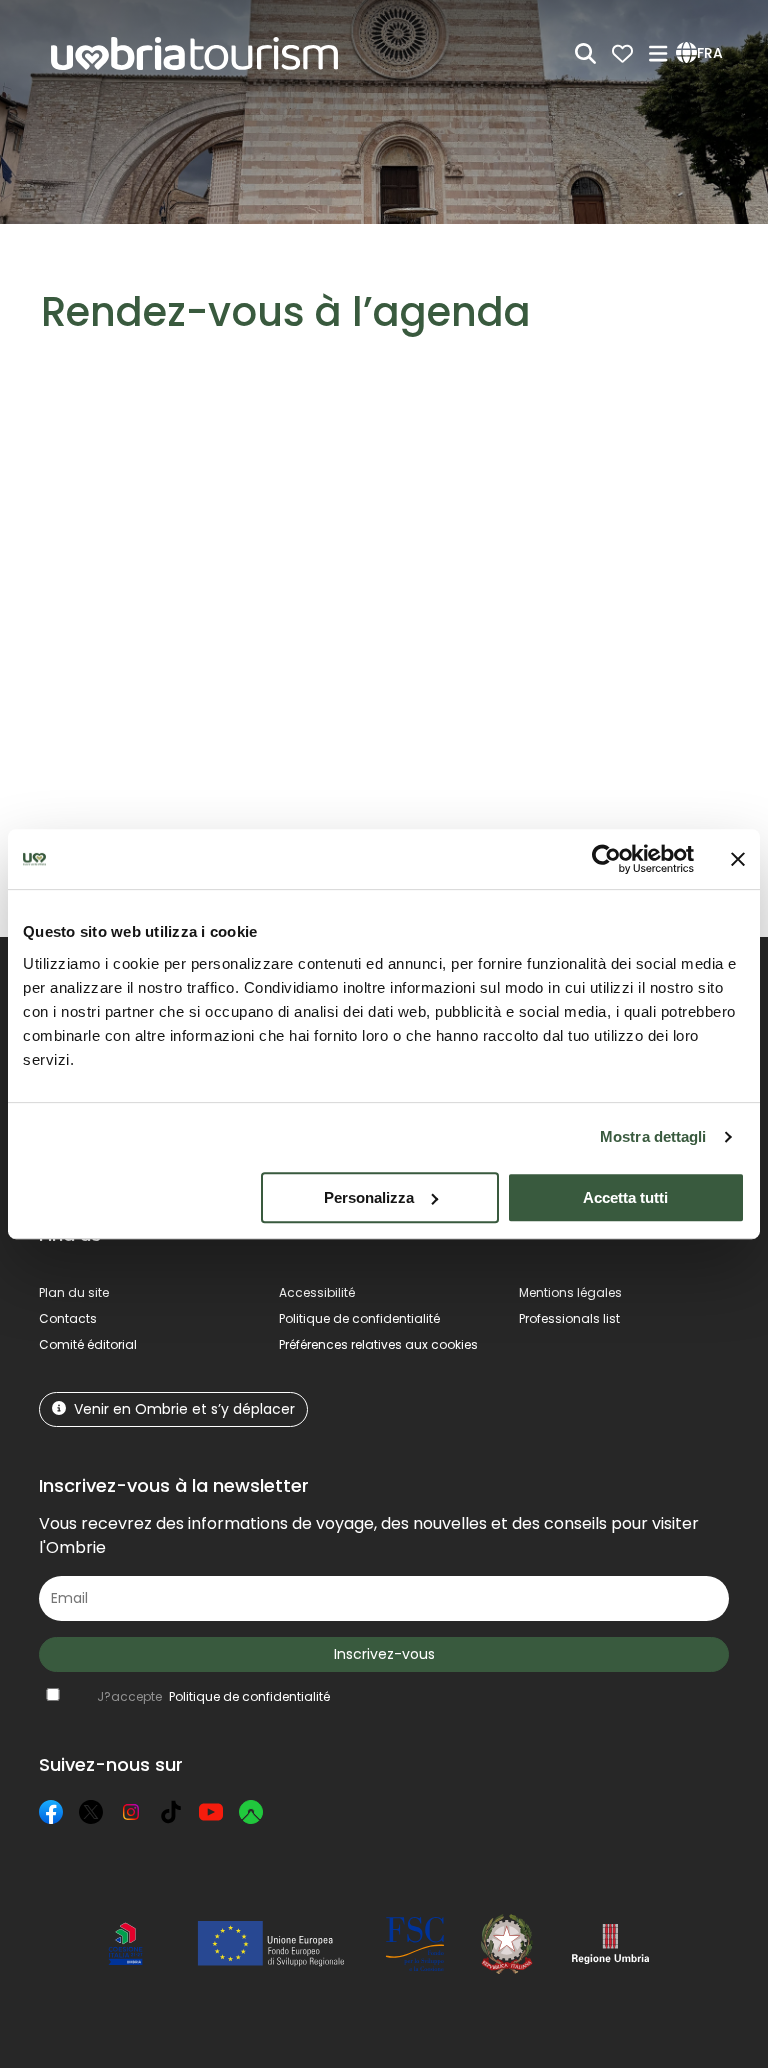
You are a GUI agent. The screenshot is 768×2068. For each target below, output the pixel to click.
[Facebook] (51, 1812)
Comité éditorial (88, 1344)
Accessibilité (317, 1292)
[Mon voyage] (622, 53)
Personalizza (369, 1197)
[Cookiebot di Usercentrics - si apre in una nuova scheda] (606, 859)
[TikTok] (171, 1812)
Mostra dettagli (653, 1136)
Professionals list (569, 1318)
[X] (91, 1812)
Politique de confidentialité (359, 1318)
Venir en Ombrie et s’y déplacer (184, 1409)
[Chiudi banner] (738, 859)
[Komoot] (251, 1812)
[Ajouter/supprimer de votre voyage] (163, 492)
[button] (702, 54)
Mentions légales (570, 1292)
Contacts (68, 1318)
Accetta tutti (625, 1197)
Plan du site (74, 1292)
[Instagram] (131, 1812)
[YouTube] (211, 1812)
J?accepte (213, 1696)
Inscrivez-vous (384, 1654)
